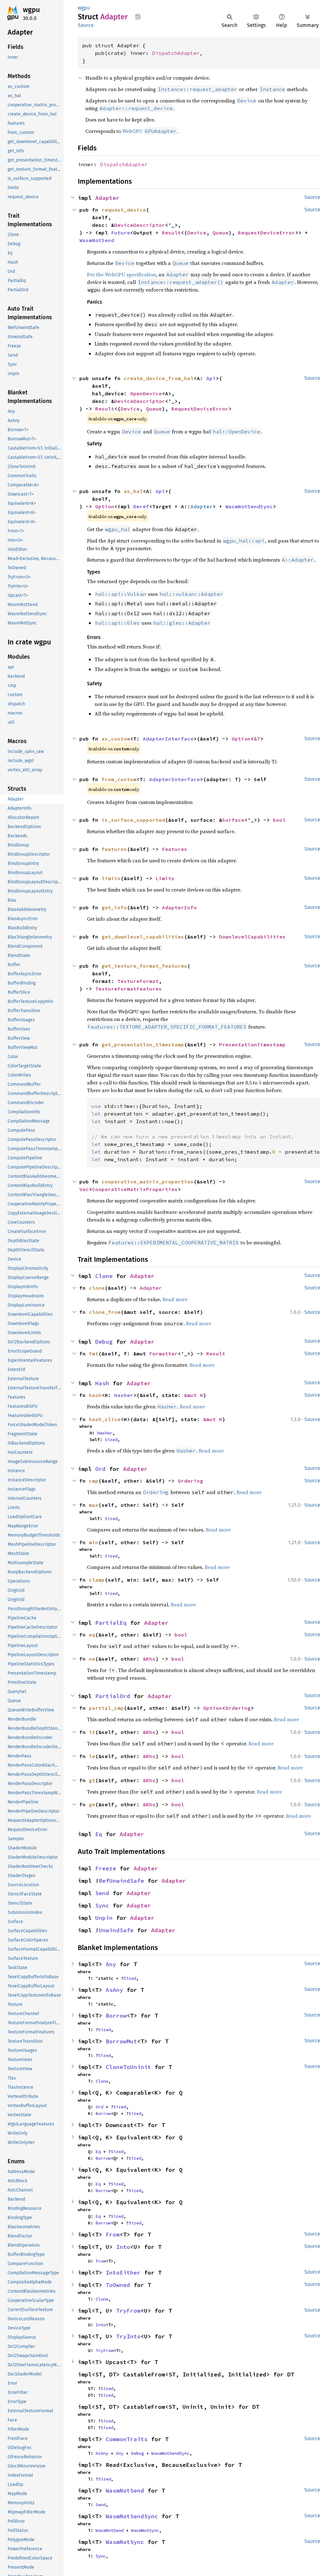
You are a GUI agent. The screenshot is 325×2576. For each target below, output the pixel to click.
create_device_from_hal (159, 378)
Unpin (104, 1918)
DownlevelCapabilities (252, 937)
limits (111, 878)
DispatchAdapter (176, 53)
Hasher (124, 1395)
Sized (111, 1440)
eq (92, 1635)
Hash (102, 1383)
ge (92, 1804)
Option (105, 506)
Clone (104, 1276)
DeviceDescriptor (140, 225)
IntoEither (123, 2273)
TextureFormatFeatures (129, 989)
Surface (233, 820)
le (92, 1756)
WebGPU (149, 131)
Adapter (107, 198)
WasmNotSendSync (249, 506)
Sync (102, 1905)
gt (92, 1780)
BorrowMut (121, 2041)
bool (279, 820)
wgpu (31, 10)
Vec (84, 1189)
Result (171, 233)
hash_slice (105, 1419)
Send (102, 1893)
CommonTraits (127, 2439)
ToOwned (118, 2285)
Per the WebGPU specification (121, 274)
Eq (99, 1834)
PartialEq (111, 1623)
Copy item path (138, 16)
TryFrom (128, 2311)
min (94, 1542)
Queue (221, 233)
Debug (104, 1342)
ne (92, 1659)
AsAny (114, 1990)
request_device (124, 210)
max (94, 1505)
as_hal (133, 491)
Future (121, 233)
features (114, 849)
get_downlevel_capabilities (143, 937)
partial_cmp (106, 1708)
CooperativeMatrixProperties (135, 1189)
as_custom (116, 739)
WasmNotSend (97, 240)
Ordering (190, 1481)
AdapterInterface (168, 739)
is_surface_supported (133, 820)
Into (123, 2247)
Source (86, 25)
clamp (97, 1580)
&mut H (194, 1395)
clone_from (105, 1312)
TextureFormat (138, 981)
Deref (141, 506)
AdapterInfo (179, 907)
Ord (100, 1469)
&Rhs (149, 1659)
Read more (175, 1299)
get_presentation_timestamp (143, 1044)
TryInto (128, 2336)
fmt (94, 1354)
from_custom (119, 779)
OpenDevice (146, 393)
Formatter (163, 1354)
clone (97, 1288)
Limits (165, 878)
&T (257, 739)
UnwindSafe (116, 1930)
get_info (114, 907)
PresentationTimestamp (252, 1044)
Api (211, 378)
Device (197, 233)
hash (95, 1395)
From (113, 2234)
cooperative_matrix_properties (148, 1182)
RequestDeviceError (267, 233)
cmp (94, 1481)
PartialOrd (113, 1696)
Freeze (106, 1868)
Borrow (116, 2016)
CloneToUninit (128, 2067)
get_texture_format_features (144, 966)
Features (175, 849)
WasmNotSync (145, 2530)
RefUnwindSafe (121, 1881)
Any (111, 1964)
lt (92, 1732)
